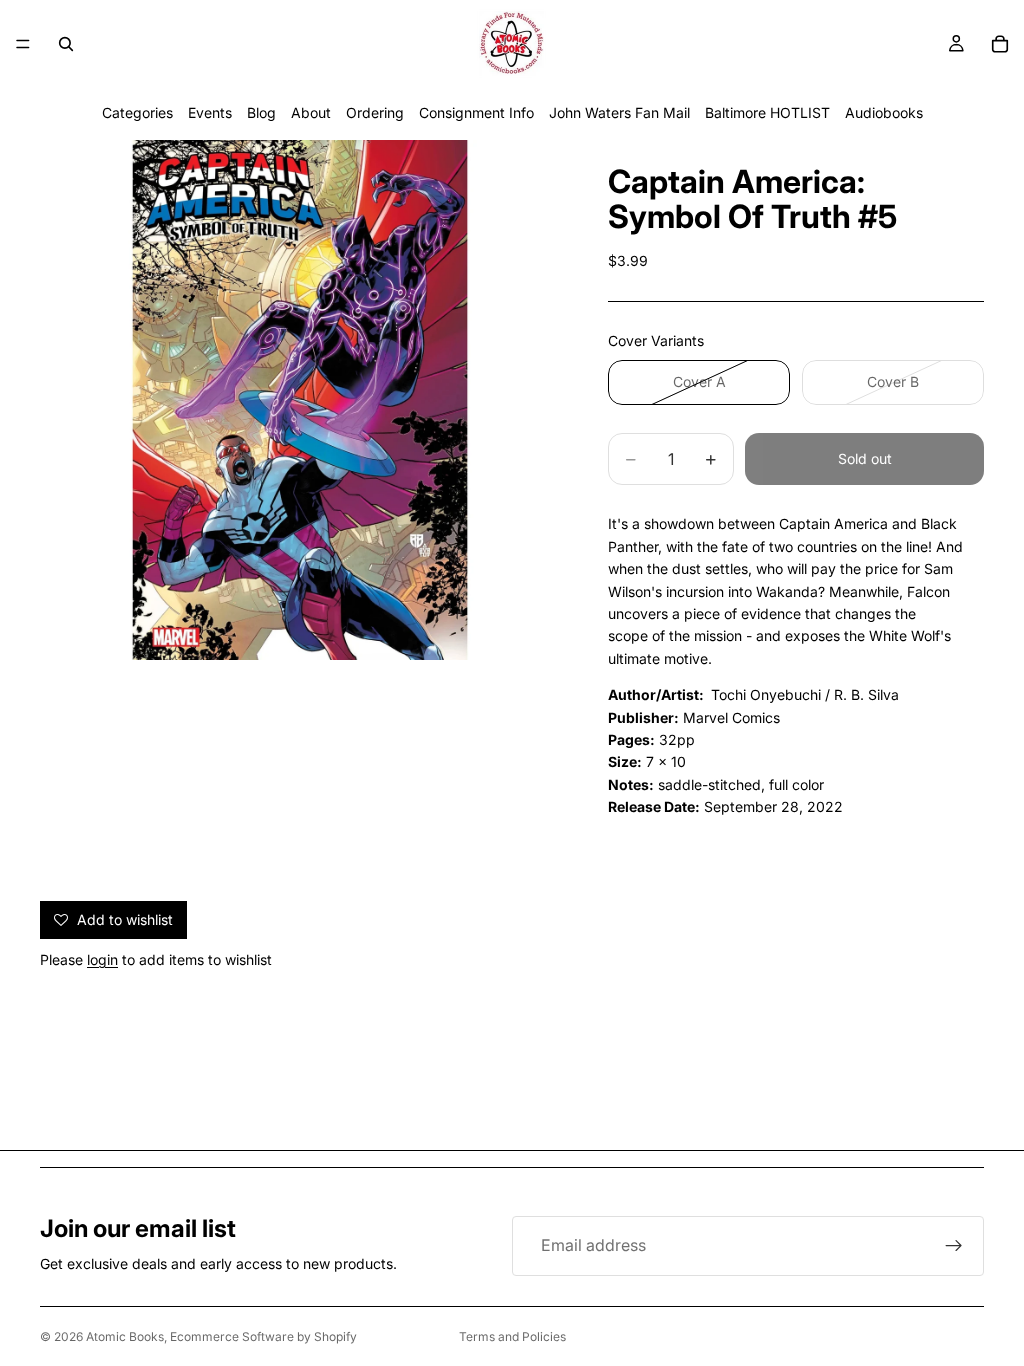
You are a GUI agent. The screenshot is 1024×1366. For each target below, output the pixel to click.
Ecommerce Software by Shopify (263, 1336)
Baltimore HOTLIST (767, 112)
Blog (261, 112)
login (102, 959)
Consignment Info (476, 112)
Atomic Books (125, 1336)
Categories (137, 112)
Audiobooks (884, 112)
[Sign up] (954, 1246)
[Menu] (23, 44)
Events (210, 112)
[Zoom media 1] (300, 400)
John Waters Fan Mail (619, 112)
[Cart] (1000, 44)
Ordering (375, 112)
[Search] (66, 44)
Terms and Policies (512, 1336)
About (311, 112)
